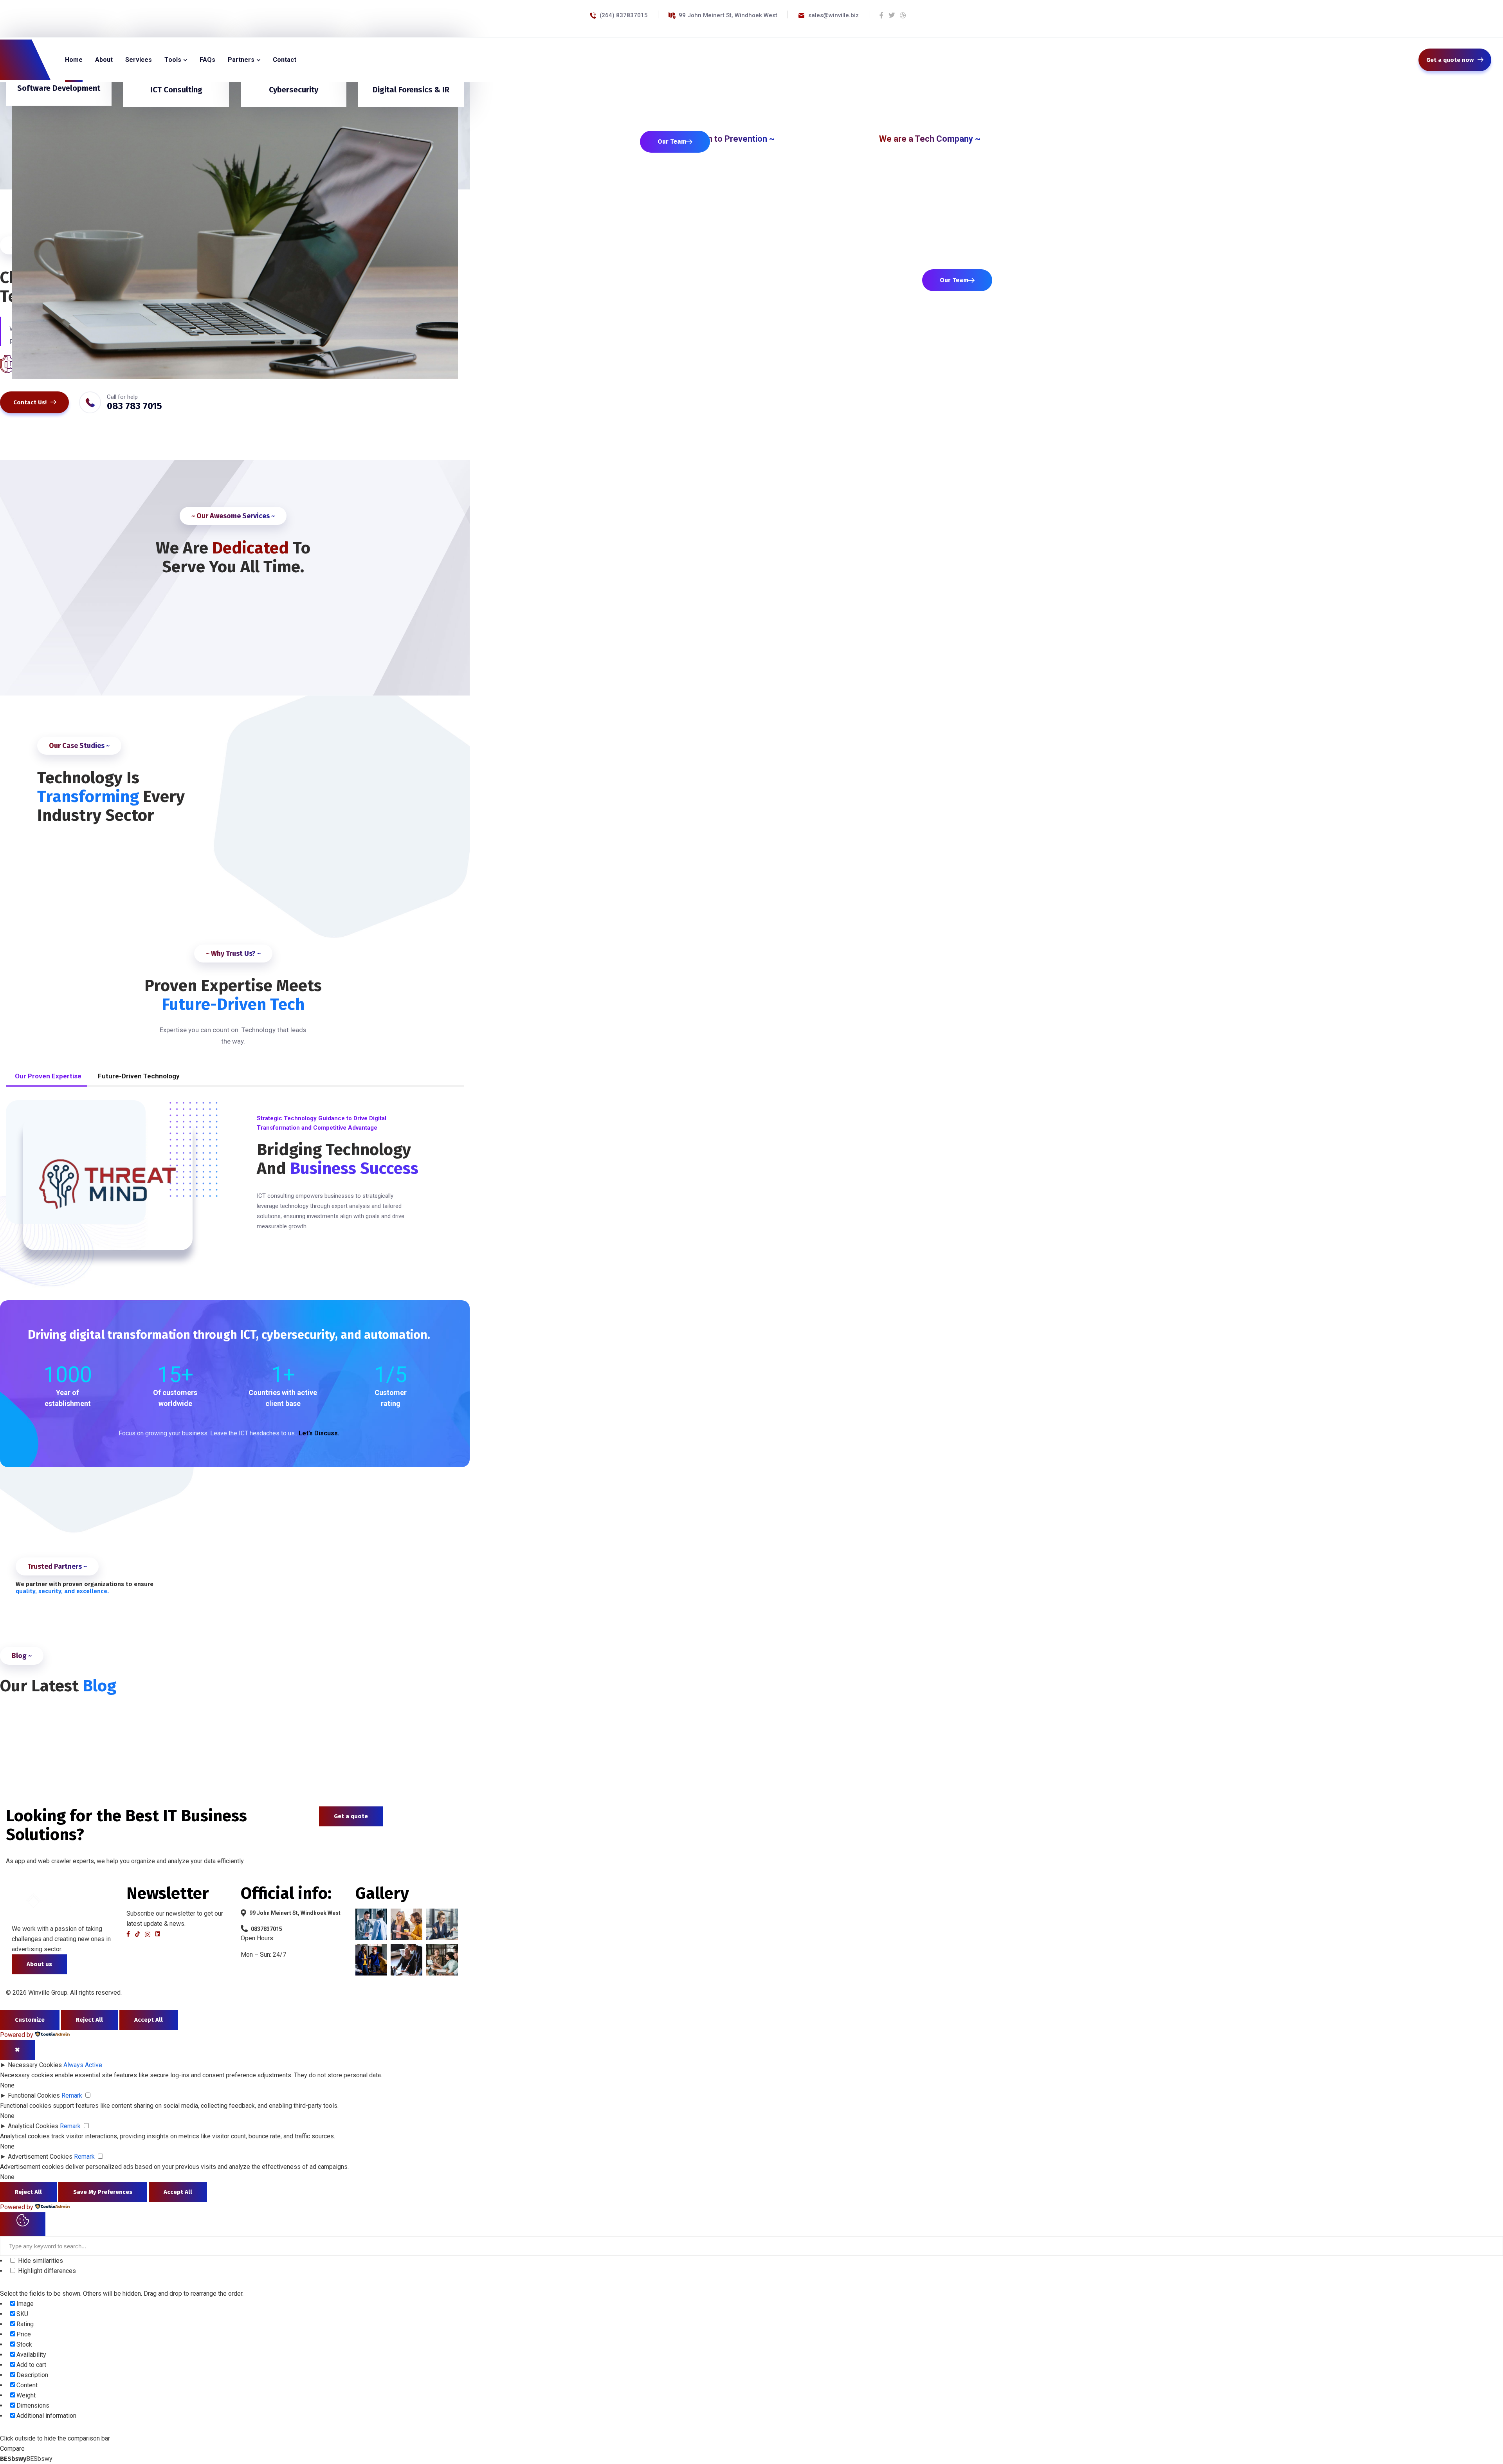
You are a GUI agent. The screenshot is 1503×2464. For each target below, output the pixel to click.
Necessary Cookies (35, 2065)
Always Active (83, 2065)
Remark (72, 2095)
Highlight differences (46, 2271)
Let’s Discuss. (319, 1433)
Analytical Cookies (33, 2126)
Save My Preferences (103, 2192)
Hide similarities (40, 2261)
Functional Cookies (34, 2095)
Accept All (149, 2020)
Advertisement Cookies (40, 2157)
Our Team (672, 141)
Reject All (89, 2020)
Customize (30, 2020)
